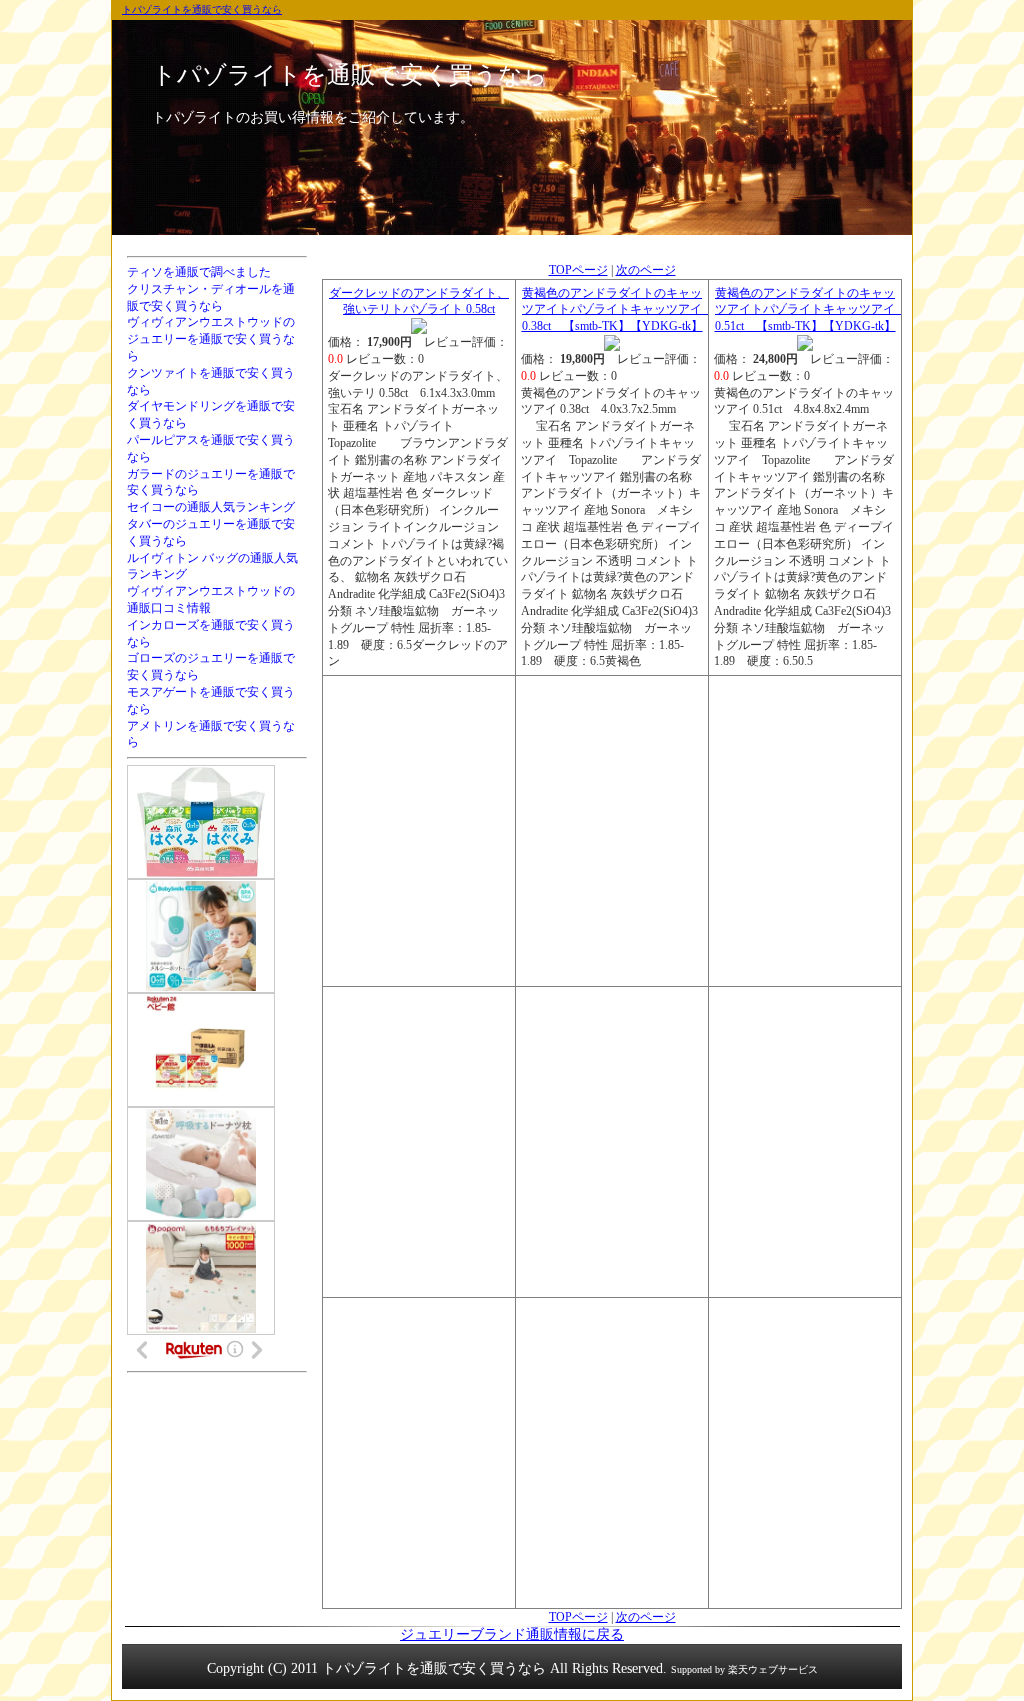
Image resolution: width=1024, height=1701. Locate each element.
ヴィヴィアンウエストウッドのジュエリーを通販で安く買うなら (211, 339)
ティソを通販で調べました (199, 272)
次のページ (646, 270)
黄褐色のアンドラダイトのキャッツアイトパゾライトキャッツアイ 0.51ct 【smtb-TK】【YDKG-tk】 (811, 310)
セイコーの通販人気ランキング (211, 507)
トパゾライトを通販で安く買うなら (202, 9)
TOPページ (578, 270)
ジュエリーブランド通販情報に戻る (512, 1634)
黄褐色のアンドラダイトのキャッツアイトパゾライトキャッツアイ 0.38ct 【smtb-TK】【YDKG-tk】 (618, 310)
